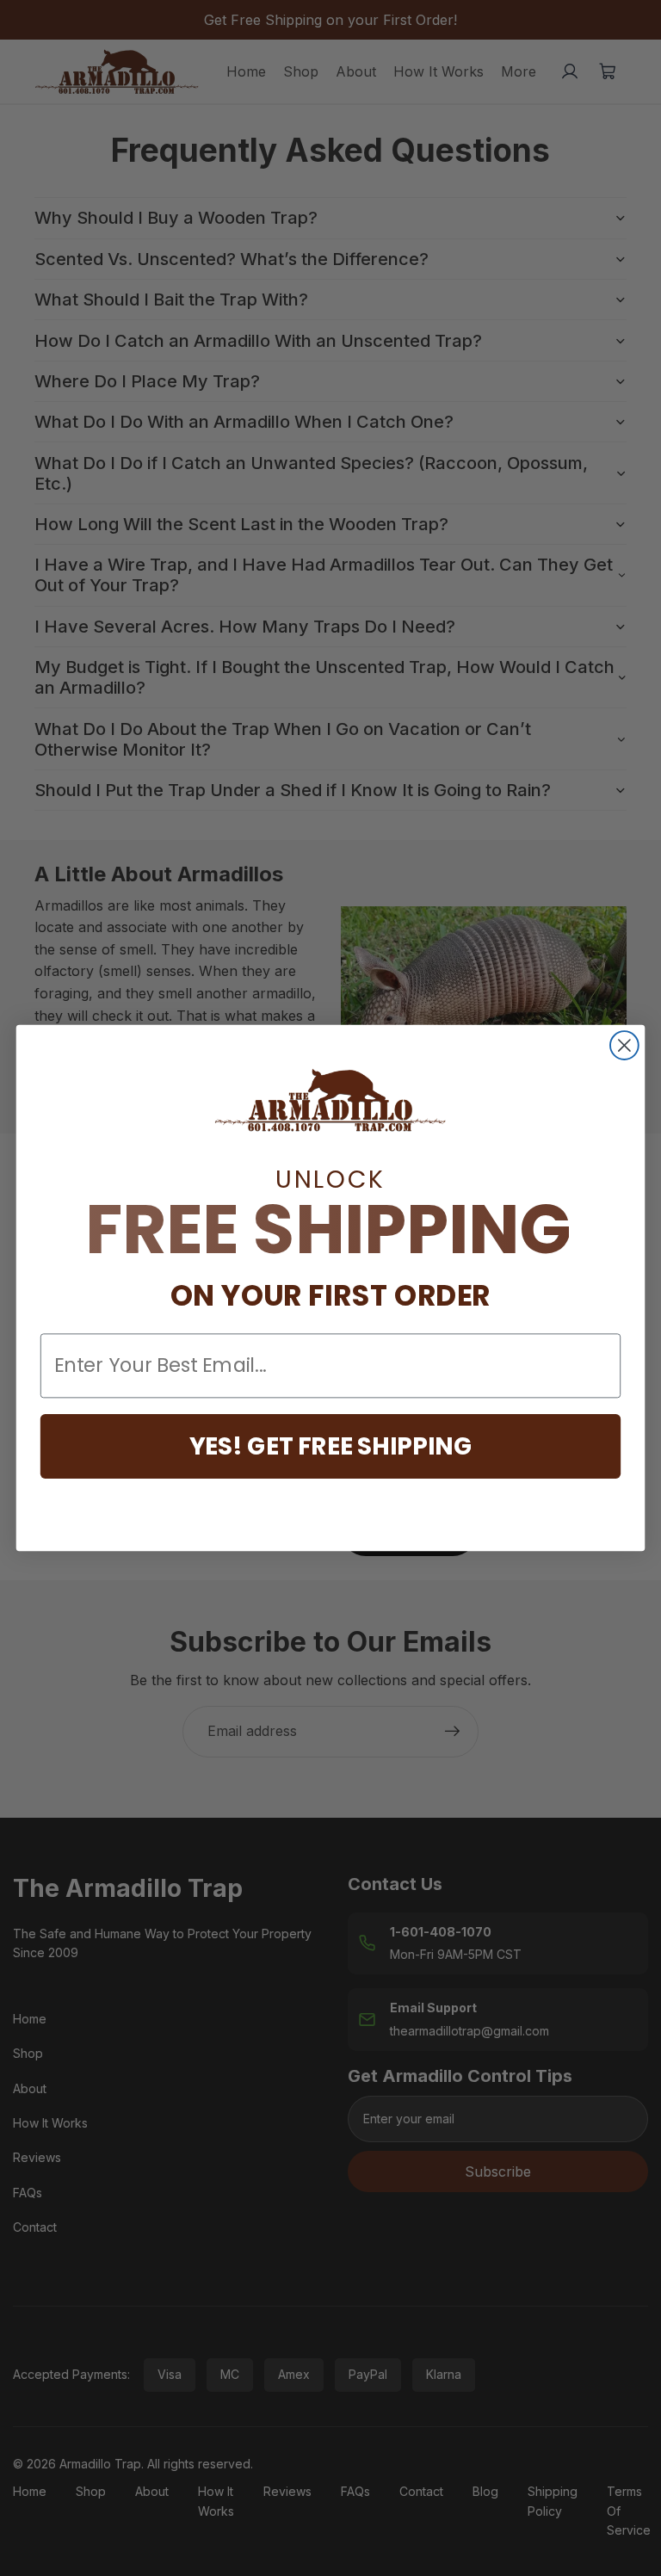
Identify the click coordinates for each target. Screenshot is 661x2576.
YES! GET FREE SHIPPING (331, 1446)
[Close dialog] (624, 1045)
